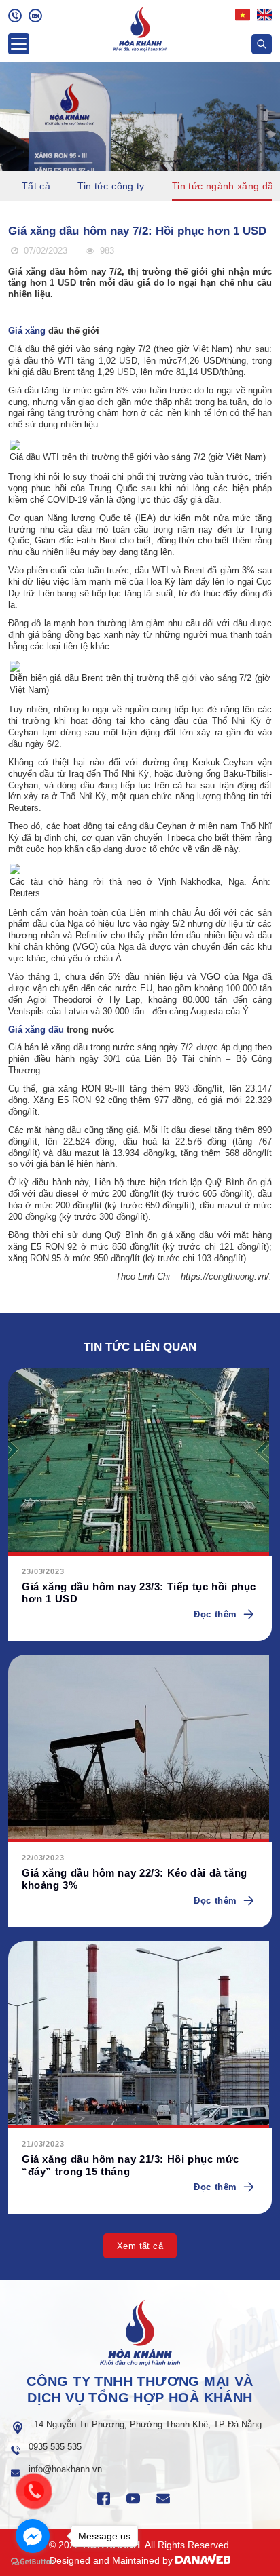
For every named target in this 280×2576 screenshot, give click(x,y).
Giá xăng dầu (36, 1030)
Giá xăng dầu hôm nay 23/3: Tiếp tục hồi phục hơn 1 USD (139, 1593)
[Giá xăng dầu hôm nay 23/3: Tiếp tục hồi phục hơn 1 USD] (140, 1462)
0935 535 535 (55, 2447)
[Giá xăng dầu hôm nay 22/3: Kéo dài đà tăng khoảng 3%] (140, 1748)
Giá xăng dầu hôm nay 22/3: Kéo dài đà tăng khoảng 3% (135, 1879)
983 (105, 251)
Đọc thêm (215, 1614)
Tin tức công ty (111, 186)
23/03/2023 (43, 1571)
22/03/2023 (43, 1858)
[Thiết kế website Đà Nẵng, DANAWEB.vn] (203, 2560)
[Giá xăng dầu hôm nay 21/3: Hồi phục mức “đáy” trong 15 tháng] (140, 2035)
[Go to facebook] (33, 2536)
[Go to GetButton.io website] (33, 2562)
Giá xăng (27, 331)
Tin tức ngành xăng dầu (226, 186)
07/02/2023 (44, 251)
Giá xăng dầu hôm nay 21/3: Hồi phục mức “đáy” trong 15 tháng (130, 2165)
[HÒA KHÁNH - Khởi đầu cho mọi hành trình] (140, 27)
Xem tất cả (140, 2246)
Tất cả (36, 186)
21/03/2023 (43, 2144)
